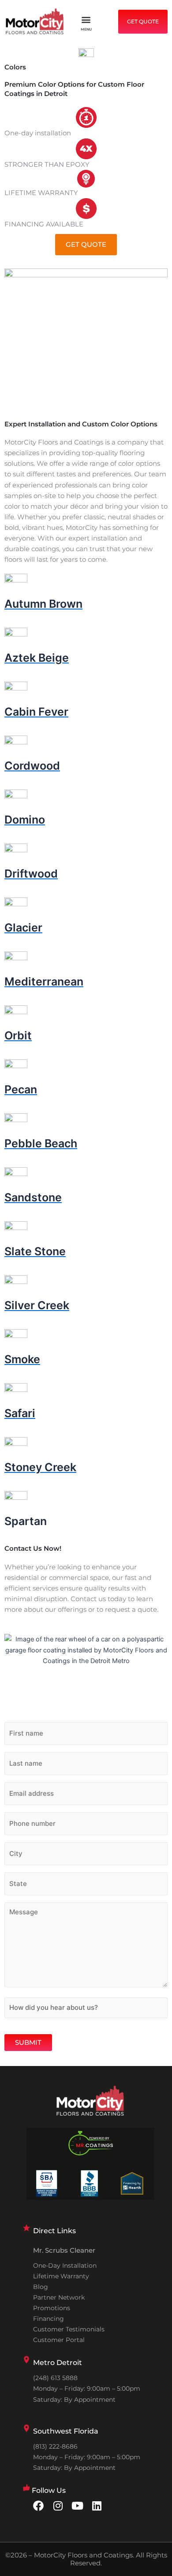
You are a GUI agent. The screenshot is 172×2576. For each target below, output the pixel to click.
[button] (86, 20)
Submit (28, 2043)
